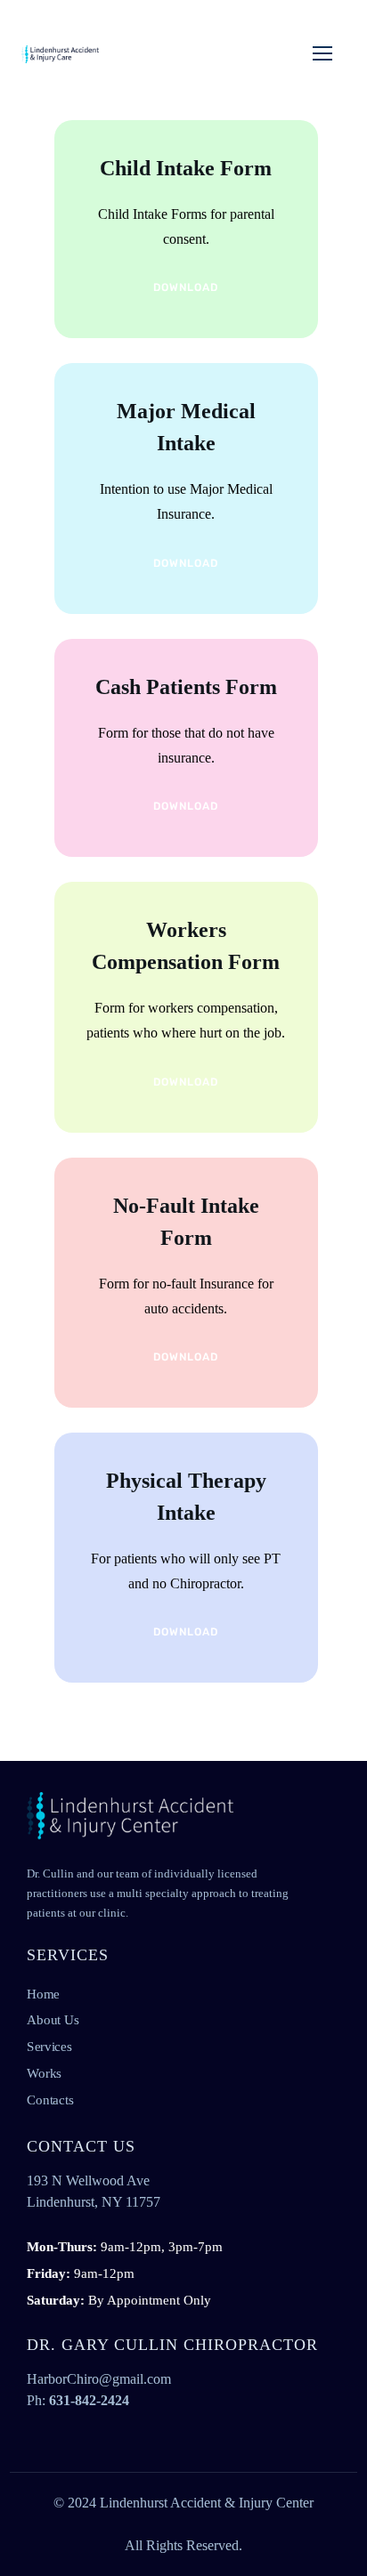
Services (49, 2046)
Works (44, 2072)
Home (43, 1993)
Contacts (50, 2099)
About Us (53, 2020)
